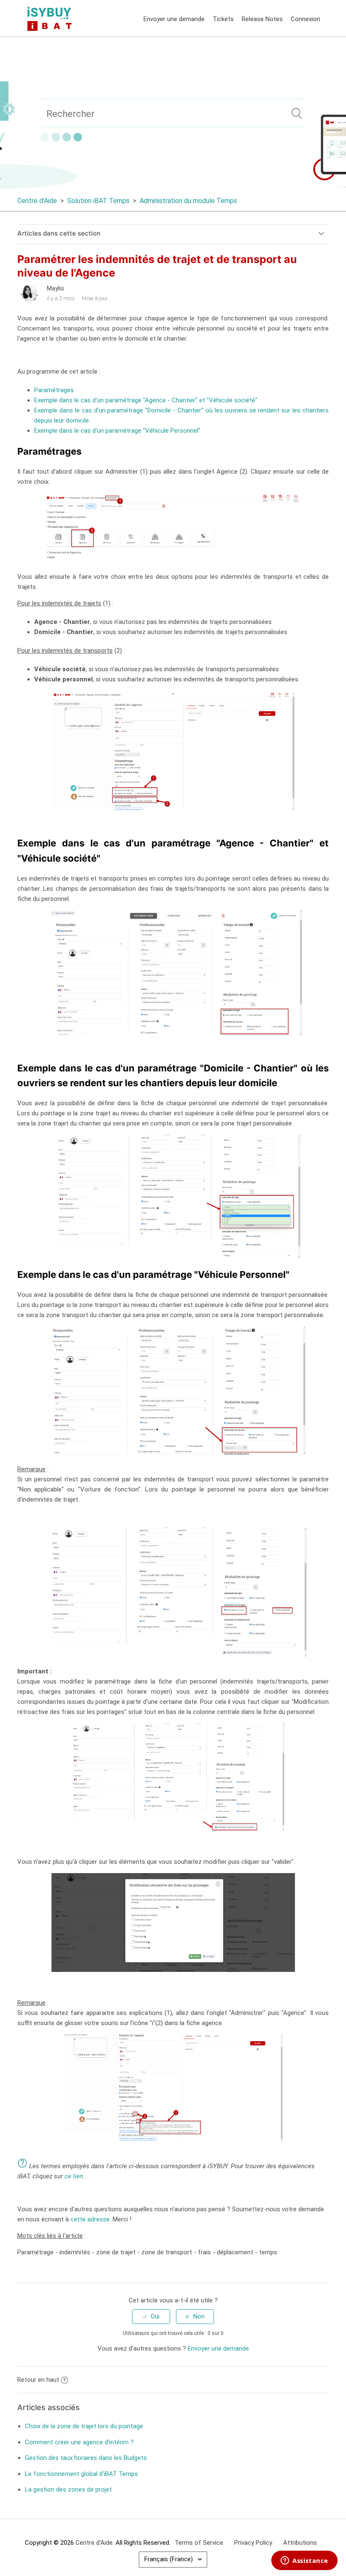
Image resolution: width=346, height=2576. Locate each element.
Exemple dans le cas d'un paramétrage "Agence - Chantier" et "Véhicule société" (146, 400)
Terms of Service (199, 2543)
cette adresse (90, 2219)
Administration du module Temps (188, 201)
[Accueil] (51, 18)
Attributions (300, 2543)
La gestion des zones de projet (68, 2489)
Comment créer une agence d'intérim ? (79, 2442)
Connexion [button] (305, 19)
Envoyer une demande (174, 19)
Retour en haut (38, 2380)
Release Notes (262, 19)
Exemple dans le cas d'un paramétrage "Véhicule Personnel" (117, 431)
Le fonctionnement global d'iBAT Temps (81, 2474)
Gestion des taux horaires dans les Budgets (86, 2458)
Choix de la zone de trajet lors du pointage (84, 2426)
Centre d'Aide (37, 201)
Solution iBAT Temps (98, 201)
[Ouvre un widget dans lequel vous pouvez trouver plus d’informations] (304, 2561)
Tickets (223, 19)
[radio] (151, 2317)
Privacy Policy (253, 2543)
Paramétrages (54, 390)
